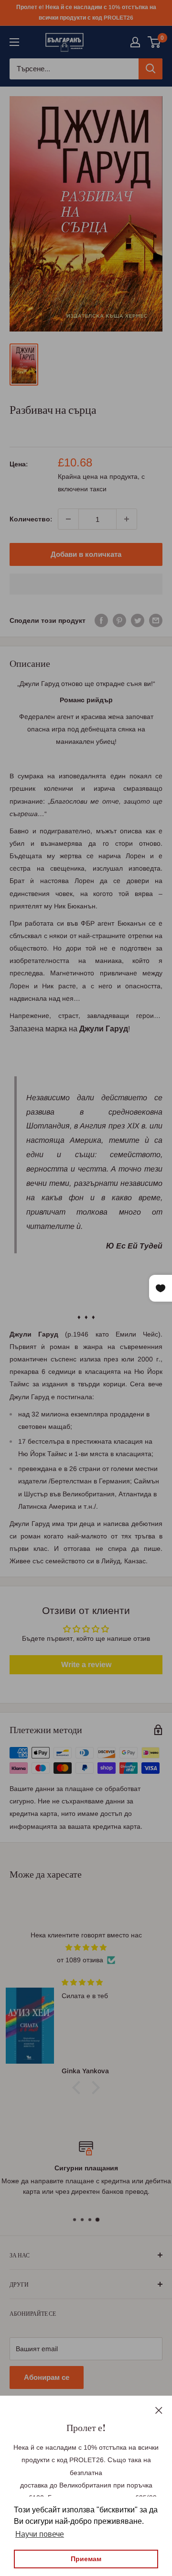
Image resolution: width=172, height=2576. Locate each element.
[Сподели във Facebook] (101, 620)
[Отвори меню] (14, 42)
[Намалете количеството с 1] (68, 519)
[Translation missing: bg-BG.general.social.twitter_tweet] (138, 620)
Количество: (31, 519)
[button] (86, 584)
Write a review (86, 1664)
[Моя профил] (135, 42)
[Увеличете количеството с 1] (127, 519)
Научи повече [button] (40, 2534)
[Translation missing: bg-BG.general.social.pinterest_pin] (119, 620)
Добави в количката (86, 554)
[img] (86, 1947)
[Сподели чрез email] (156, 620)
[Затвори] (159, 2410)
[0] (155, 42)
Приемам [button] (86, 2559)
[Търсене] (150, 69)
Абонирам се (47, 2377)
